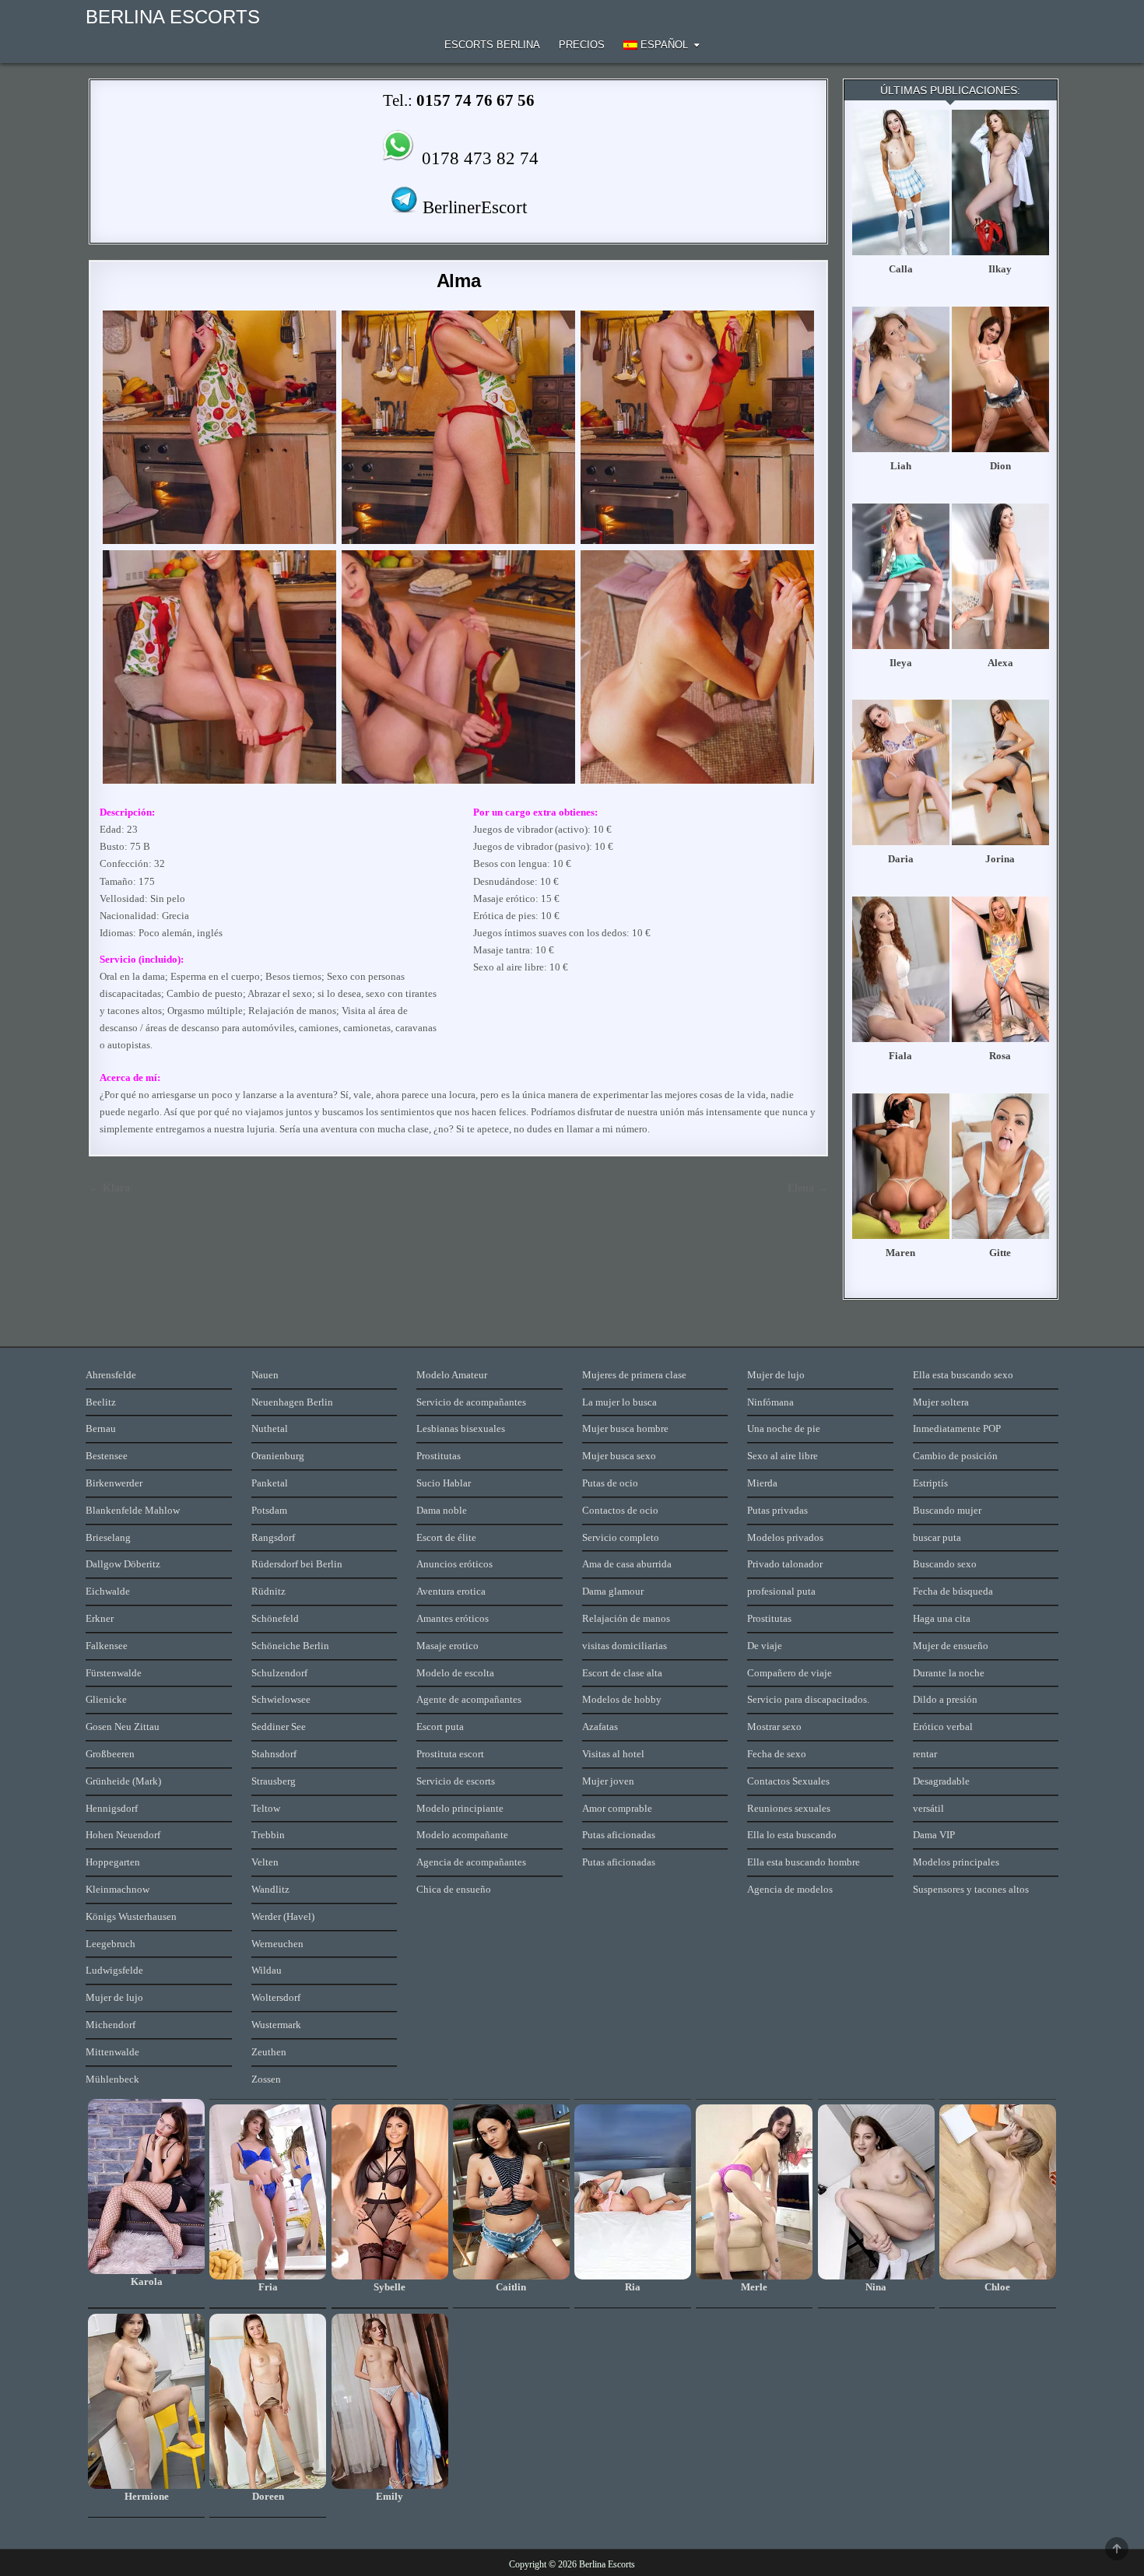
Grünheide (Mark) (123, 1781)
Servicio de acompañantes (471, 1402)
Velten (265, 1862)
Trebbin (268, 1835)
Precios (582, 45)
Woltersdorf (276, 1997)
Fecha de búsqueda (953, 1591)
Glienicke (106, 1699)
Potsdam (269, 1510)
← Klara (109, 1188)
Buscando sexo (945, 1564)
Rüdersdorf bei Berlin (297, 1564)
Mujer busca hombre (625, 1428)
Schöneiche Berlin (290, 1646)
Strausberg (274, 1781)
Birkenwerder (114, 1483)
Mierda (762, 1483)
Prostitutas (439, 1456)
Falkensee (107, 1646)
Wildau (267, 1970)
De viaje (765, 1646)
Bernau (101, 1428)
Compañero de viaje (790, 1673)
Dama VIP (934, 1835)
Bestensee (107, 1456)
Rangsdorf (273, 1537)
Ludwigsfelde (114, 1970)
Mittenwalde (112, 2052)
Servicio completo (621, 1537)
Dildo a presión (945, 1699)
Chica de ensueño (454, 1889)
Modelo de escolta (455, 1673)
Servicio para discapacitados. (808, 1699)
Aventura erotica (451, 1591)
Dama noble (442, 1510)
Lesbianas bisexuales (461, 1428)
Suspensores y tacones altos (971, 1889)
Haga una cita (942, 1618)
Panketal (270, 1483)
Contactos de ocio (620, 1510)
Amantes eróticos (453, 1618)
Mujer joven (608, 1781)
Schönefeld (275, 1618)
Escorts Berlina (492, 45)
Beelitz (101, 1402)
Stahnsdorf (274, 1754)
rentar (925, 1754)
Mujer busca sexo (619, 1456)
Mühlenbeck (112, 2079)
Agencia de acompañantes (471, 1862)
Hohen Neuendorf (123, 1835)
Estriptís (930, 1483)
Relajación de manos (626, 1618)
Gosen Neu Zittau (123, 1727)
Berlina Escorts (173, 17)
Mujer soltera (941, 1402)
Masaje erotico (447, 1646)
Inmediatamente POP (957, 1428)
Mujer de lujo (114, 1997)
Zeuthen (269, 2052)
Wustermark (276, 2025)
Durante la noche (949, 1673)
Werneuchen (277, 1944)
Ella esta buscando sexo (963, 1375)
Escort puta (440, 1727)
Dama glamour (613, 1591)
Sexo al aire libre (783, 1456)
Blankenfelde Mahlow (133, 1510)
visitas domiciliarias (625, 1646)
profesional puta (781, 1591)
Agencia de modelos (790, 1889)
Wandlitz (270, 1889)
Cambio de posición (955, 1456)
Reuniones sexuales (789, 1808)
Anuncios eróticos (454, 1564)
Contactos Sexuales (788, 1781)
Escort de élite (446, 1537)
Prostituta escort (450, 1754)
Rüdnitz (268, 1591)
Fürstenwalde (114, 1673)
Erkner (100, 1618)
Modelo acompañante (462, 1835)
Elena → (808, 1188)
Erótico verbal (943, 1727)
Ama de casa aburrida (627, 1564)
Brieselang (108, 1537)
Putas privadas (777, 1510)
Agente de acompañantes (469, 1699)
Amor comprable (617, 1808)
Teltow (266, 1808)
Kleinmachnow (118, 1889)
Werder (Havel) (283, 1916)
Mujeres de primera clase (634, 1375)
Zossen (266, 2079)
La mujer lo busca (619, 1402)
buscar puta (937, 1537)
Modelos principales (956, 1862)
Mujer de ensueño (951, 1646)
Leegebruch (111, 1944)
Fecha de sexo (777, 1754)
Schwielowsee (281, 1699)
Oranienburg (278, 1456)
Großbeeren (110, 1754)
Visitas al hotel (613, 1754)
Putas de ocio (610, 1483)
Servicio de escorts (456, 1781)
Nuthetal (270, 1428)
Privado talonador (785, 1564)
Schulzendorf (279, 1673)
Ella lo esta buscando (792, 1835)
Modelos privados (785, 1537)
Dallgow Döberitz (123, 1564)
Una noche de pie (784, 1428)
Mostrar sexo (774, 1727)
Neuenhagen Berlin (292, 1402)
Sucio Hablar (444, 1483)
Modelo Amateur (452, 1375)
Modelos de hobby (622, 1699)
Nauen (265, 1375)
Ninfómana (770, 1402)
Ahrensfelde (111, 1375)
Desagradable (941, 1781)
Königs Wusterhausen (131, 1916)
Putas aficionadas (619, 1835)
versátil (928, 1808)
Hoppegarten (113, 1862)
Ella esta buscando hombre (804, 1862)
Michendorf (111, 2025)
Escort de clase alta (622, 1673)
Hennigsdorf (112, 1808)
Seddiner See (279, 1727)
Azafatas (600, 1727)
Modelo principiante (460, 1808)
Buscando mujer (947, 1510)
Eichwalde (108, 1591)
